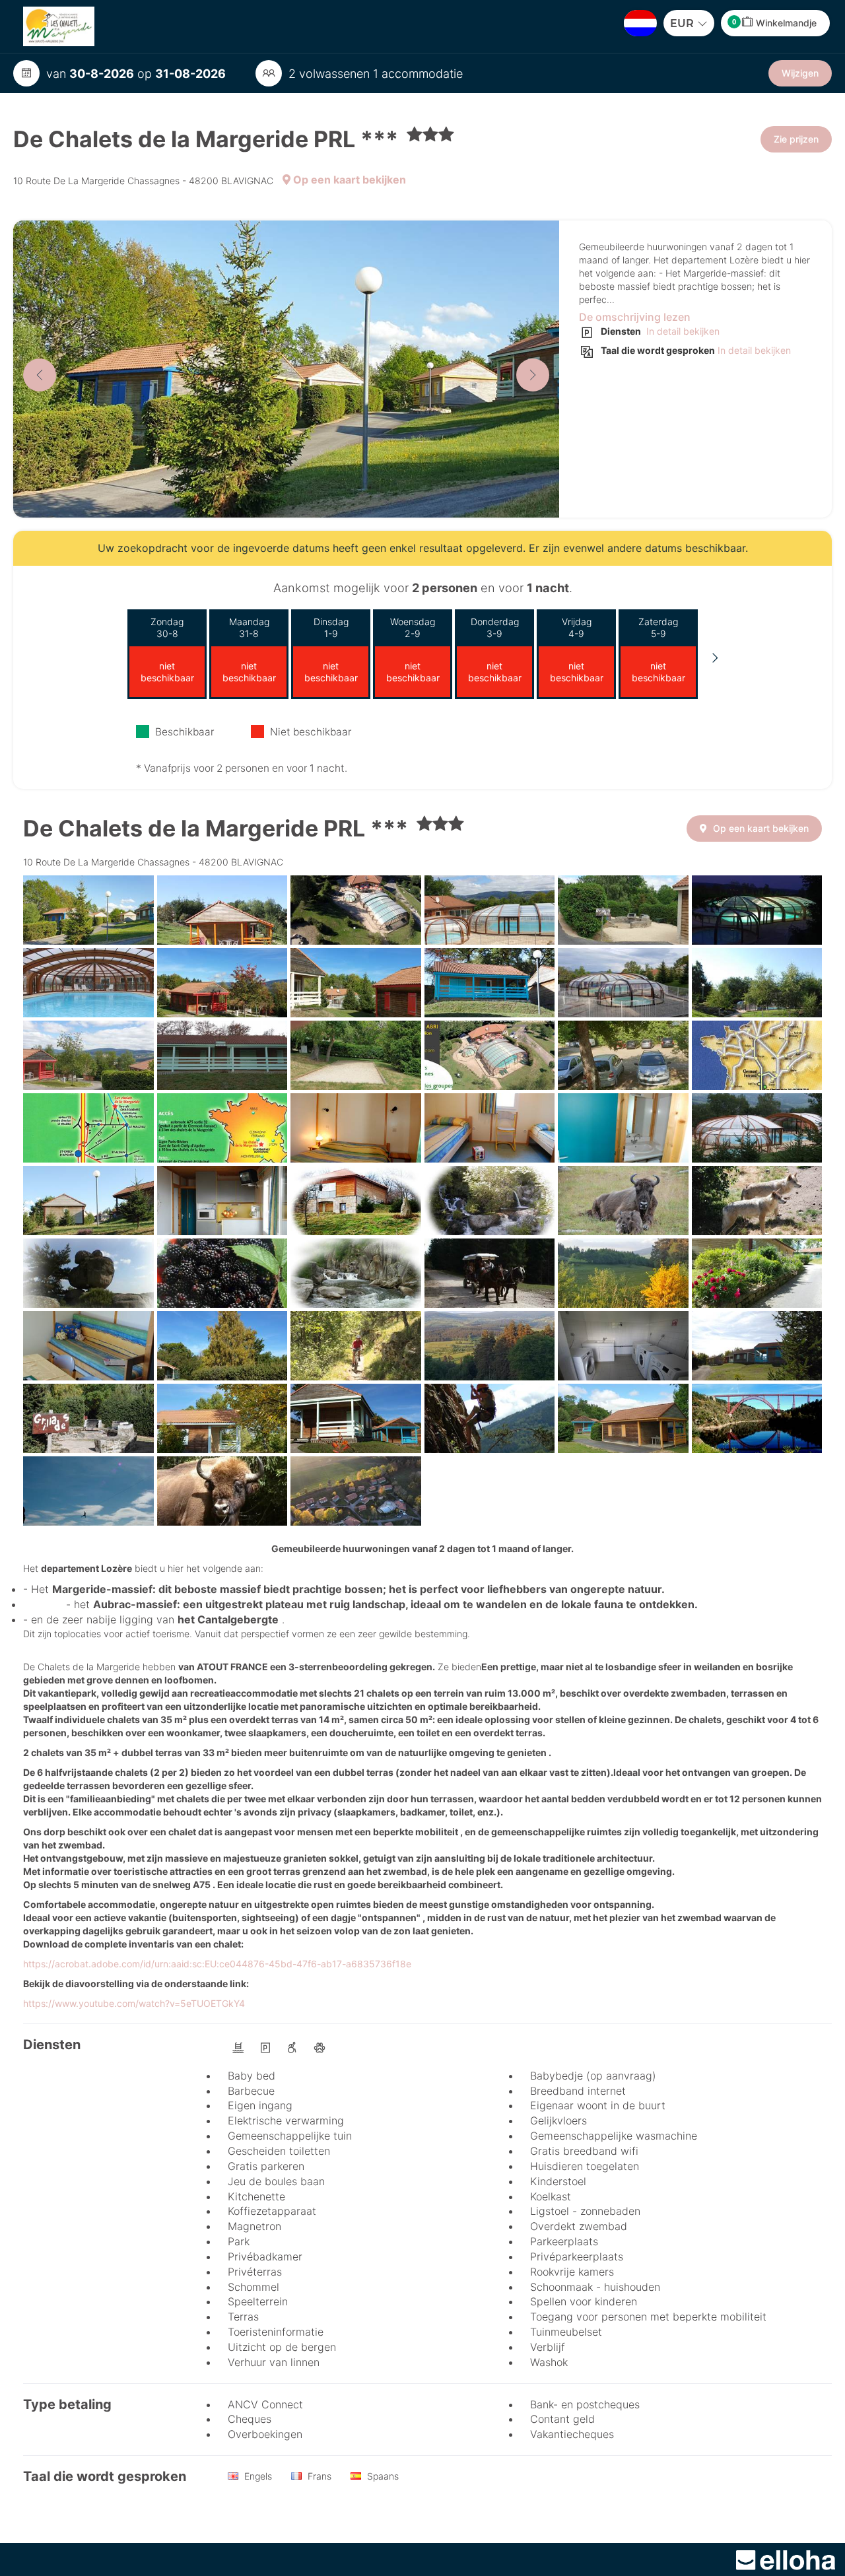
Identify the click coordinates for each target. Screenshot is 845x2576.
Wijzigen (800, 73)
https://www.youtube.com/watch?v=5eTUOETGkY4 (134, 2003)
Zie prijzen (796, 139)
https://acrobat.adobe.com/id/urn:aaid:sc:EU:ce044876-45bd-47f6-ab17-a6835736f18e (217, 1964)
